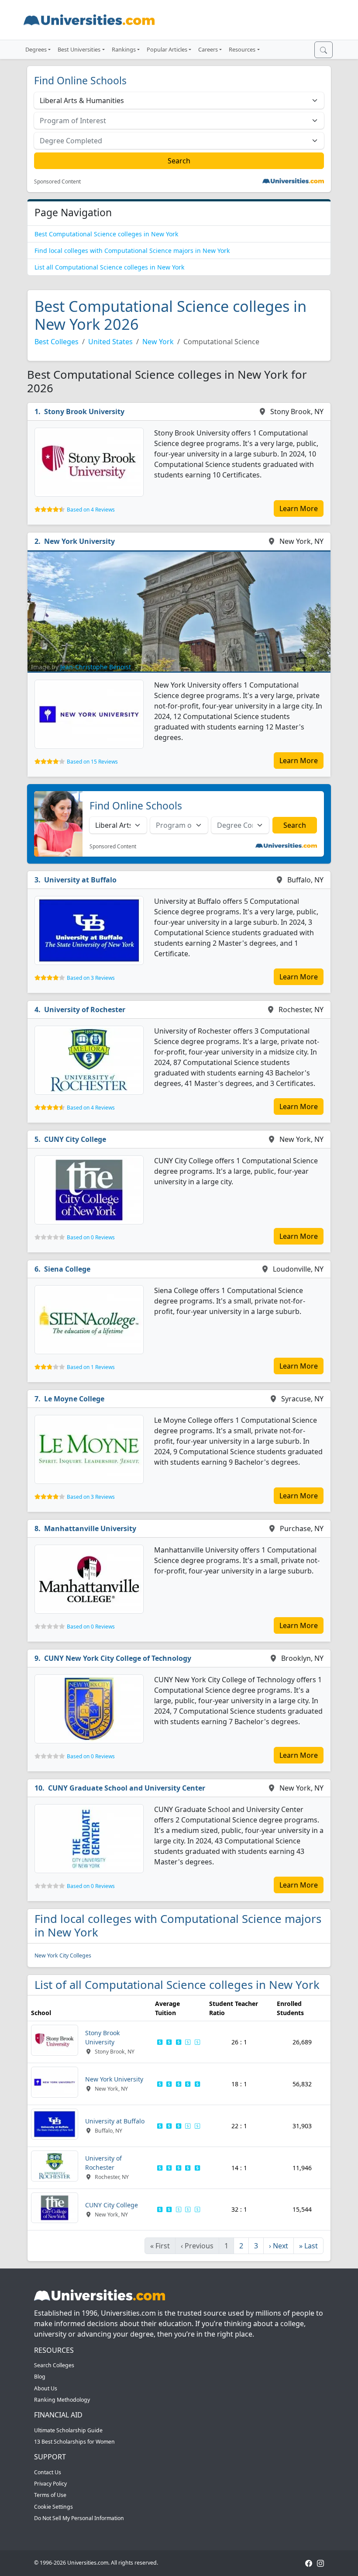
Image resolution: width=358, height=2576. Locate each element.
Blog (40, 2377)
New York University (79, 541)
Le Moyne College (74, 1399)
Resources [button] (242, 49)
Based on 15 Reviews (92, 762)
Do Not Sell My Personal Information (79, 2518)
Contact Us (48, 2472)
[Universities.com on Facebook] (309, 2563)
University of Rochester (85, 1010)
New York (158, 342)
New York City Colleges (63, 1955)
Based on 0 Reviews (91, 1237)
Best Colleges (57, 342)
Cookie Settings (53, 2507)
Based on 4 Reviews (91, 510)
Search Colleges (54, 2365)
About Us (46, 2388)
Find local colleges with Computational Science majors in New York (132, 251)
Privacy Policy (50, 2484)
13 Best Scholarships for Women (74, 2442)
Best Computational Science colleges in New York (106, 234)
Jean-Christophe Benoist (96, 667)
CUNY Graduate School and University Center (127, 1788)
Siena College (67, 1269)
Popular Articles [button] (167, 49)
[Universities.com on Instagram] (320, 2563)
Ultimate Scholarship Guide (68, 2430)
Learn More (299, 508)
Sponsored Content (57, 182)
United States (110, 342)
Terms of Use (50, 2495)
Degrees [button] (36, 49)
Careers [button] (208, 49)
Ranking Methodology (62, 2400)
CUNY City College (75, 1139)
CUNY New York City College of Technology (118, 1658)
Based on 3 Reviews (91, 978)
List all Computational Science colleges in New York (109, 267)
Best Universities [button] (79, 49)
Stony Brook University (84, 411)
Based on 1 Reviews (91, 1367)
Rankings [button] (124, 49)
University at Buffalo (80, 880)
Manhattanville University (90, 1528)
